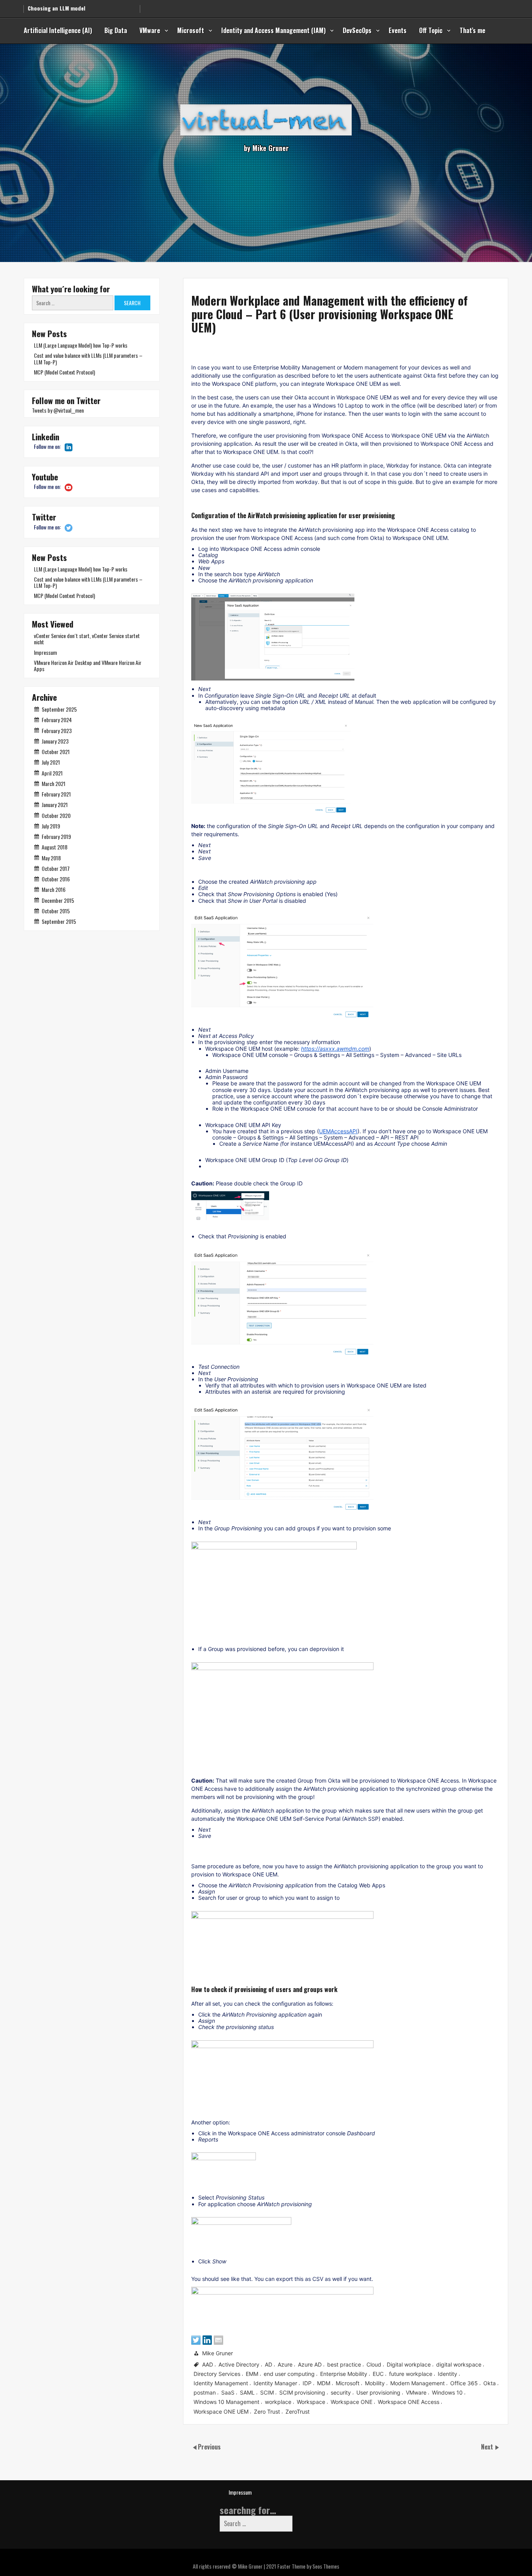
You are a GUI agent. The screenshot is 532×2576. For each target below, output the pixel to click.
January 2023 (55, 741)
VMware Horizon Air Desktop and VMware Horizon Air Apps (88, 666)
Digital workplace (409, 2364)
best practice (344, 2364)
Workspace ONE (351, 2402)
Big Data (116, 30)
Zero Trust (267, 2411)
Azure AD (310, 2364)
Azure (285, 2364)
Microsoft (191, 30)
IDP (307, 2383)
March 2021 (54, 783)
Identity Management (221, 2383)
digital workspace (459, 2364)
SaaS (228, 2392)
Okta (490, 2383)
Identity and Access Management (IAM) (273, 30)
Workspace (311, 2402)
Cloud (374, 2364)
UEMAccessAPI (338, 1131)
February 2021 (56, 794)
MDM (324, 2383)
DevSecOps (357, 30)
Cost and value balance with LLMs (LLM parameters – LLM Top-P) (88, 358)
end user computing (289, 2374)
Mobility (375, 2383)
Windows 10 (447, 2392)
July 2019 (51, 826)
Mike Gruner (218, 2353)
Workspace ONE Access (409, 2402)
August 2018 (55, 847)
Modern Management (417, 2383)
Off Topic (431, 30)
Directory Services (217, 2374)
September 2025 (59, 709)
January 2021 (55, 804)
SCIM (267, 2392)
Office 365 (464, 2383)
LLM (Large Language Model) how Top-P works (81, 345)
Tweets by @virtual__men (58, 410)
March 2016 (54, 889)
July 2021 (51, 762)
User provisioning (378, 2392)
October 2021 (56, 752)
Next (488, 2447)
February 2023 (57, 731)
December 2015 (58, 900)
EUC (378, 2374)
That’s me (472, 30)
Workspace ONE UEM (221, 2411)
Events (398, 30)
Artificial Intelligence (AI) (58, 30)
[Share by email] (218, 2340)
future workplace (411, 2374)
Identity (447, 2374)
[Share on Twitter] (196, 2340)
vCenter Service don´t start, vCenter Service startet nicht (87, 639)
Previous (209, 2447)
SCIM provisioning (302, 2392)
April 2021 (52, 773)
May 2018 (51, 858)
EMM (252, 2374)
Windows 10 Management (226, 2402)
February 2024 (57, 720)
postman (205, 2392)
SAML (247, 2392)
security (341, 2392)
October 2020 (56, 815)
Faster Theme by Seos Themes (308, 2566)
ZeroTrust (298, 2411)
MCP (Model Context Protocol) (64, 372)
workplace (278, 2402)
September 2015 (59, 921)
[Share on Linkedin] (207, 2340)
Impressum (45, 652)
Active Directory (239, 2364)
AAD (208, 2364)
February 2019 (56, 836)
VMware (150, 30)
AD (269, 2364)
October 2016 (56, 879)
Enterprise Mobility (344, 2374)
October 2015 (56, 911)
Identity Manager (275, 2383)
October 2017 (56, 868)
